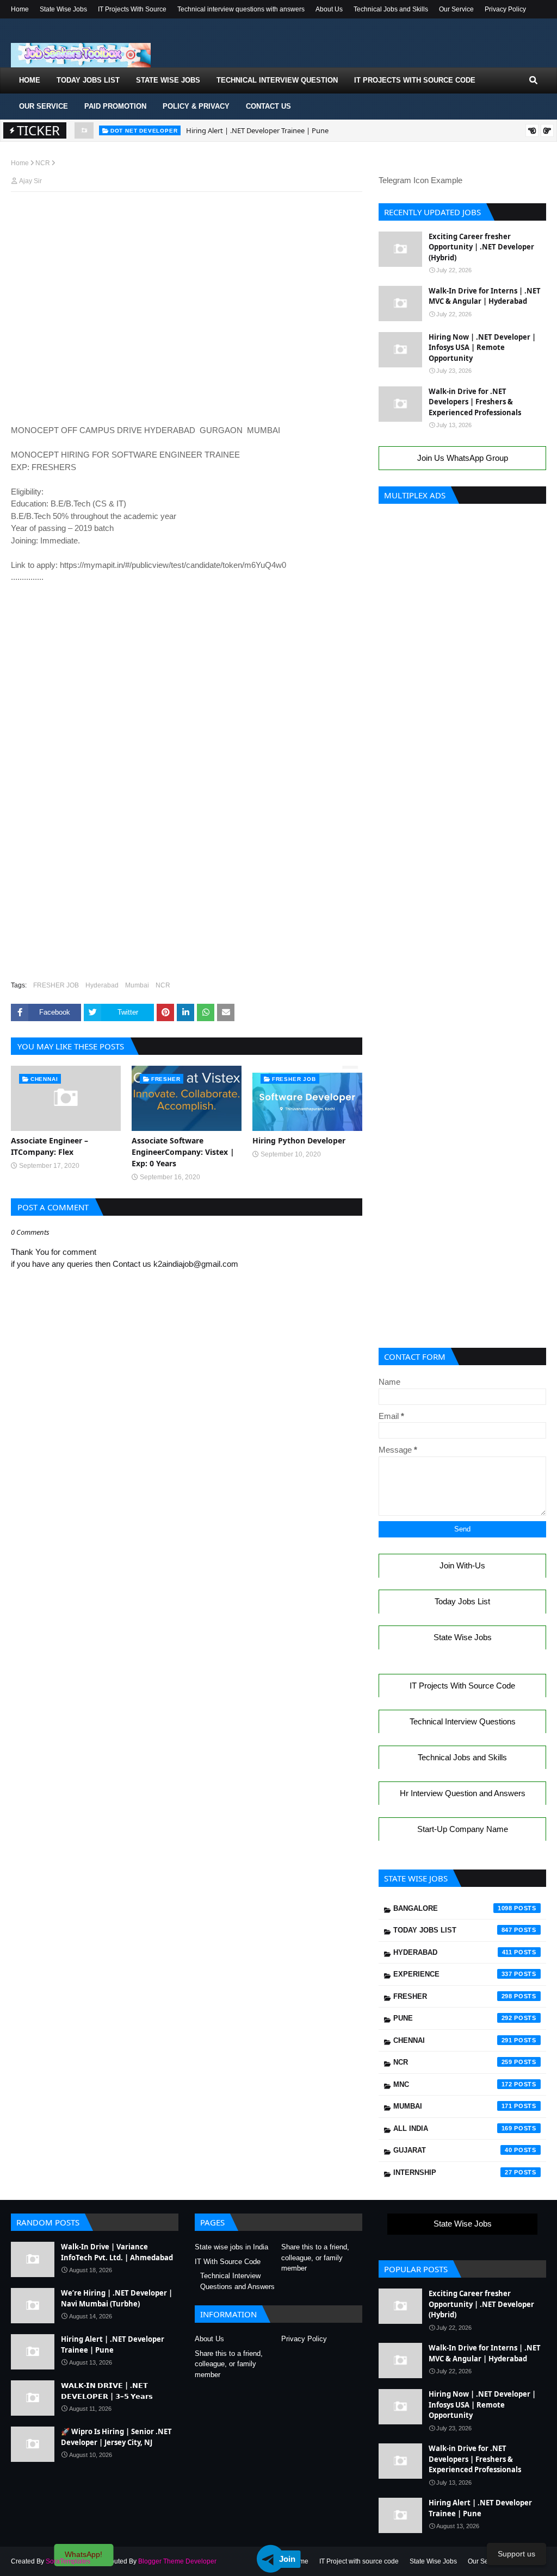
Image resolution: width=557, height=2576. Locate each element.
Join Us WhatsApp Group (463, 458)
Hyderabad (102, 985)
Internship (453, 2172)
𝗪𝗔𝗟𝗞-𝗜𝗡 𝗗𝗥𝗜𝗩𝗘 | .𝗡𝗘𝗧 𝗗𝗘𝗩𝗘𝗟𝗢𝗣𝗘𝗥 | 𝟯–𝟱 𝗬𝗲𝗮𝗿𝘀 (107, 2391)
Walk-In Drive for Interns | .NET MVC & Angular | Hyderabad (485, 296)
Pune (453, 2018)
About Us (329, 9)
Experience (453, 1974)
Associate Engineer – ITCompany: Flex (49, 1146)
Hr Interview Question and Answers (463, 1793)
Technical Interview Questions (463, 1721)
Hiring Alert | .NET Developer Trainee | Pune (257, 130)
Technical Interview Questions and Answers (237, 2281)
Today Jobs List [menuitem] (88, 80)
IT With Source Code (228, 2262)
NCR (43, 163)
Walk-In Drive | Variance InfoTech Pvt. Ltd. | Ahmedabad (117, 2252)
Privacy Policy (505, 9)
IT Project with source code (359, 2561)
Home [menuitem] (30, 80)
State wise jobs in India (231, 2247)
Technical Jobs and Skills (391, 9)
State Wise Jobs (63, 9)
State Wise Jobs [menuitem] (168, 80)
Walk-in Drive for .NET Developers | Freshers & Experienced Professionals (475, 402)
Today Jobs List (462, 1601)
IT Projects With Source (132, 9)
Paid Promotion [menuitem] (115, 106)
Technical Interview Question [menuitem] (277, 80)
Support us (516, 2554)
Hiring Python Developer (299, 1140)
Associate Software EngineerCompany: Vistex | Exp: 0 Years (183, 1152)
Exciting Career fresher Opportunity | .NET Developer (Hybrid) (481, 247)
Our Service (456, 9)
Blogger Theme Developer (177, 2561)
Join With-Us (462, 1565)
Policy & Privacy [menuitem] (196, 106)
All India (453, 2128)
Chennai (453, 2040)
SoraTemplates (68, 2561)
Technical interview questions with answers (241, 9)
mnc (453, 2084)
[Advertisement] (187, 221)
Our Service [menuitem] (44, 106)
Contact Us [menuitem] (268, 106)
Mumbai (137, 985)
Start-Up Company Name (463, 1829)
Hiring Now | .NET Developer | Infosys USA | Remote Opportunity (482, 348)
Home (20, 9)
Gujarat (453, 2150)
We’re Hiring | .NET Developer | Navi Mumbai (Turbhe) (117, 2298)
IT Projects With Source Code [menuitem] (415, 80)
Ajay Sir (30, 181)
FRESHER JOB (56, 985)
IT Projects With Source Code (462, 1686)
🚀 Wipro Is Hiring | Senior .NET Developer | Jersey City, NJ (116, 2437)
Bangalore (453, 1908)
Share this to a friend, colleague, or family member (315, 2258)
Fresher (453, 1996)
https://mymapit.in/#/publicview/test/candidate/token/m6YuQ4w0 (173, 565)
